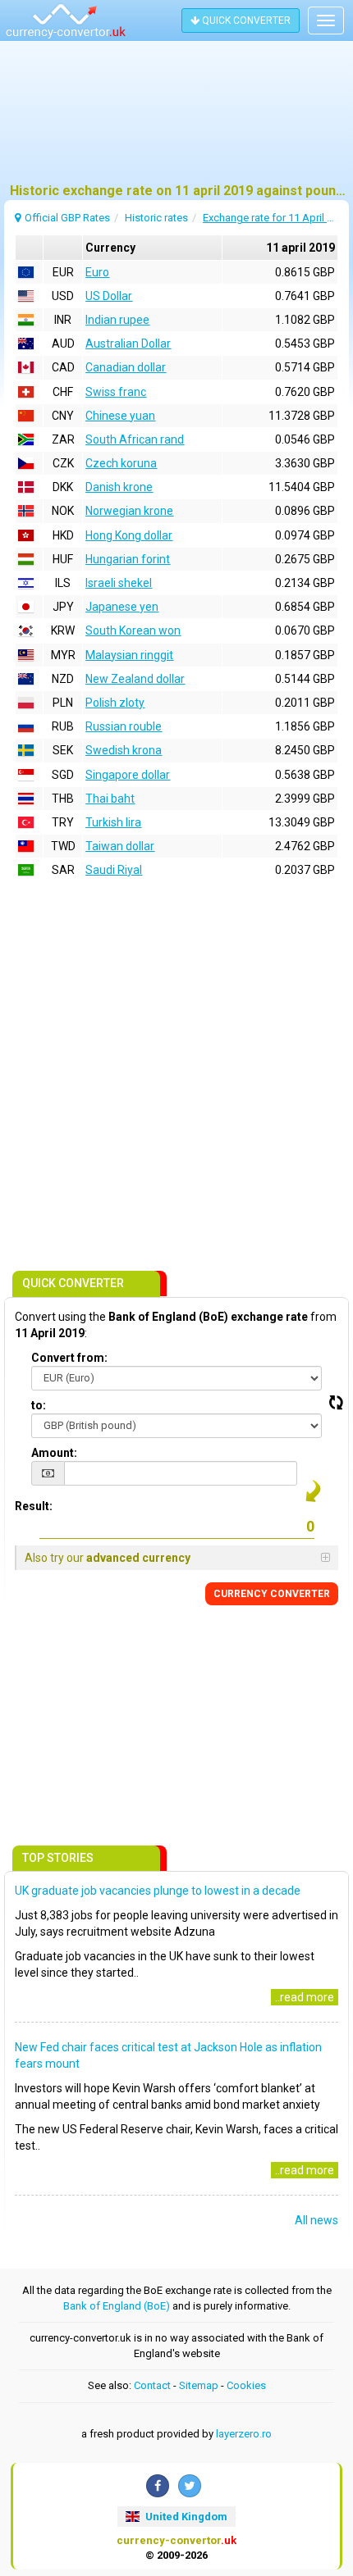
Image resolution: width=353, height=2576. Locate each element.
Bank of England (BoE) (117, 2306)
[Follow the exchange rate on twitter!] (190, 2486)
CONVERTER (272, 1594)
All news (316, 2220)
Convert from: (69, 1358)
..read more (305, 1997)
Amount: (54, 1453)
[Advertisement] (176, 119)
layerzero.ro (244, 2434)
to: (39, 1405)
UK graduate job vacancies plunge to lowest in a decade (158, 1891)
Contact (152, 2385)
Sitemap (199, 2385)
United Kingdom (185, 2517)
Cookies (246, 2385)
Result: (34, 1506)
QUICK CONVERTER (245, 20)
